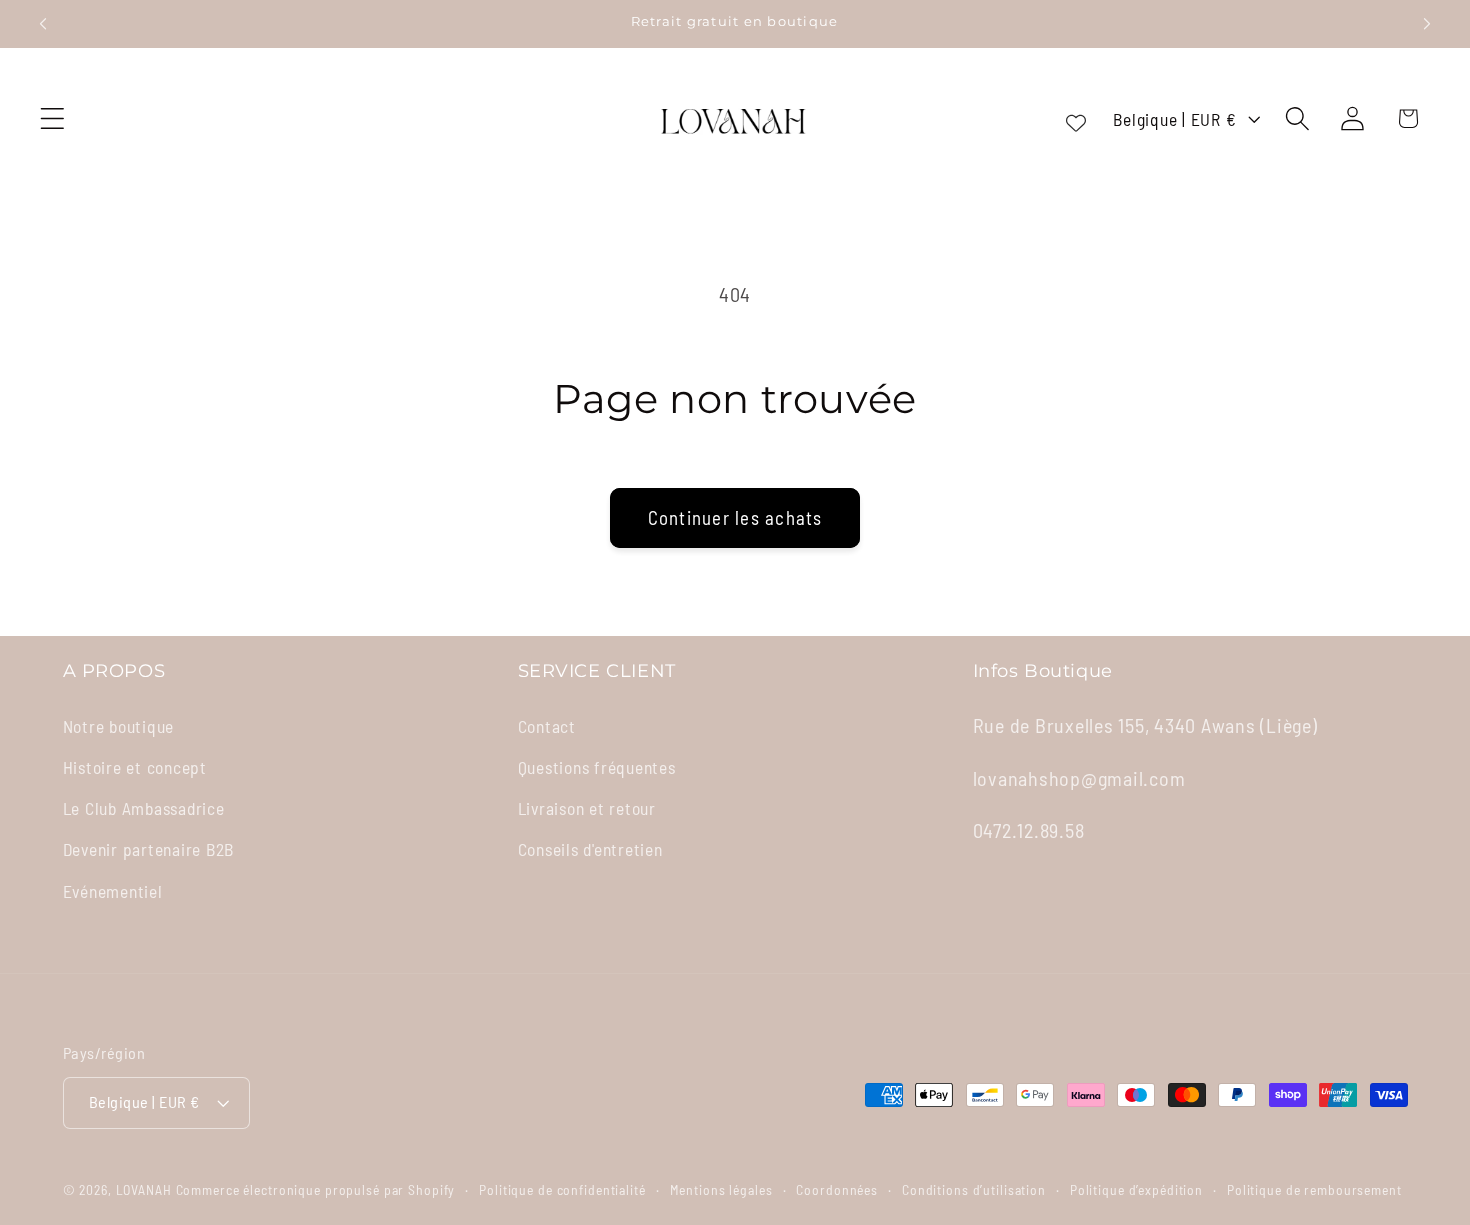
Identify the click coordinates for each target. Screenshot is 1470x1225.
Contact (547, 725)
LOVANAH (144, 1189)
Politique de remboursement (1314, 1189)
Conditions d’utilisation (974, 1189)
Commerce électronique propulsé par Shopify (316, 1189)
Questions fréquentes (597, 766)
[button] (52, 118)
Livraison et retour (587, 807)
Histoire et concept (135, 766)
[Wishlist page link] (1076, 119)
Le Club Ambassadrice (144, 807)
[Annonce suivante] (1427, 24)
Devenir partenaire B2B (149, 848)
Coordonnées (837, 1189)
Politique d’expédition (1136, 1189)
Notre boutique (119, 725)
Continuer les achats (735, 517)
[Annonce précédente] (43, 24)
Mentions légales (721, 1189)
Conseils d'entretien (590, 848)
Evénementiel (113, 890)
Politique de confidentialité (562, 1189)
